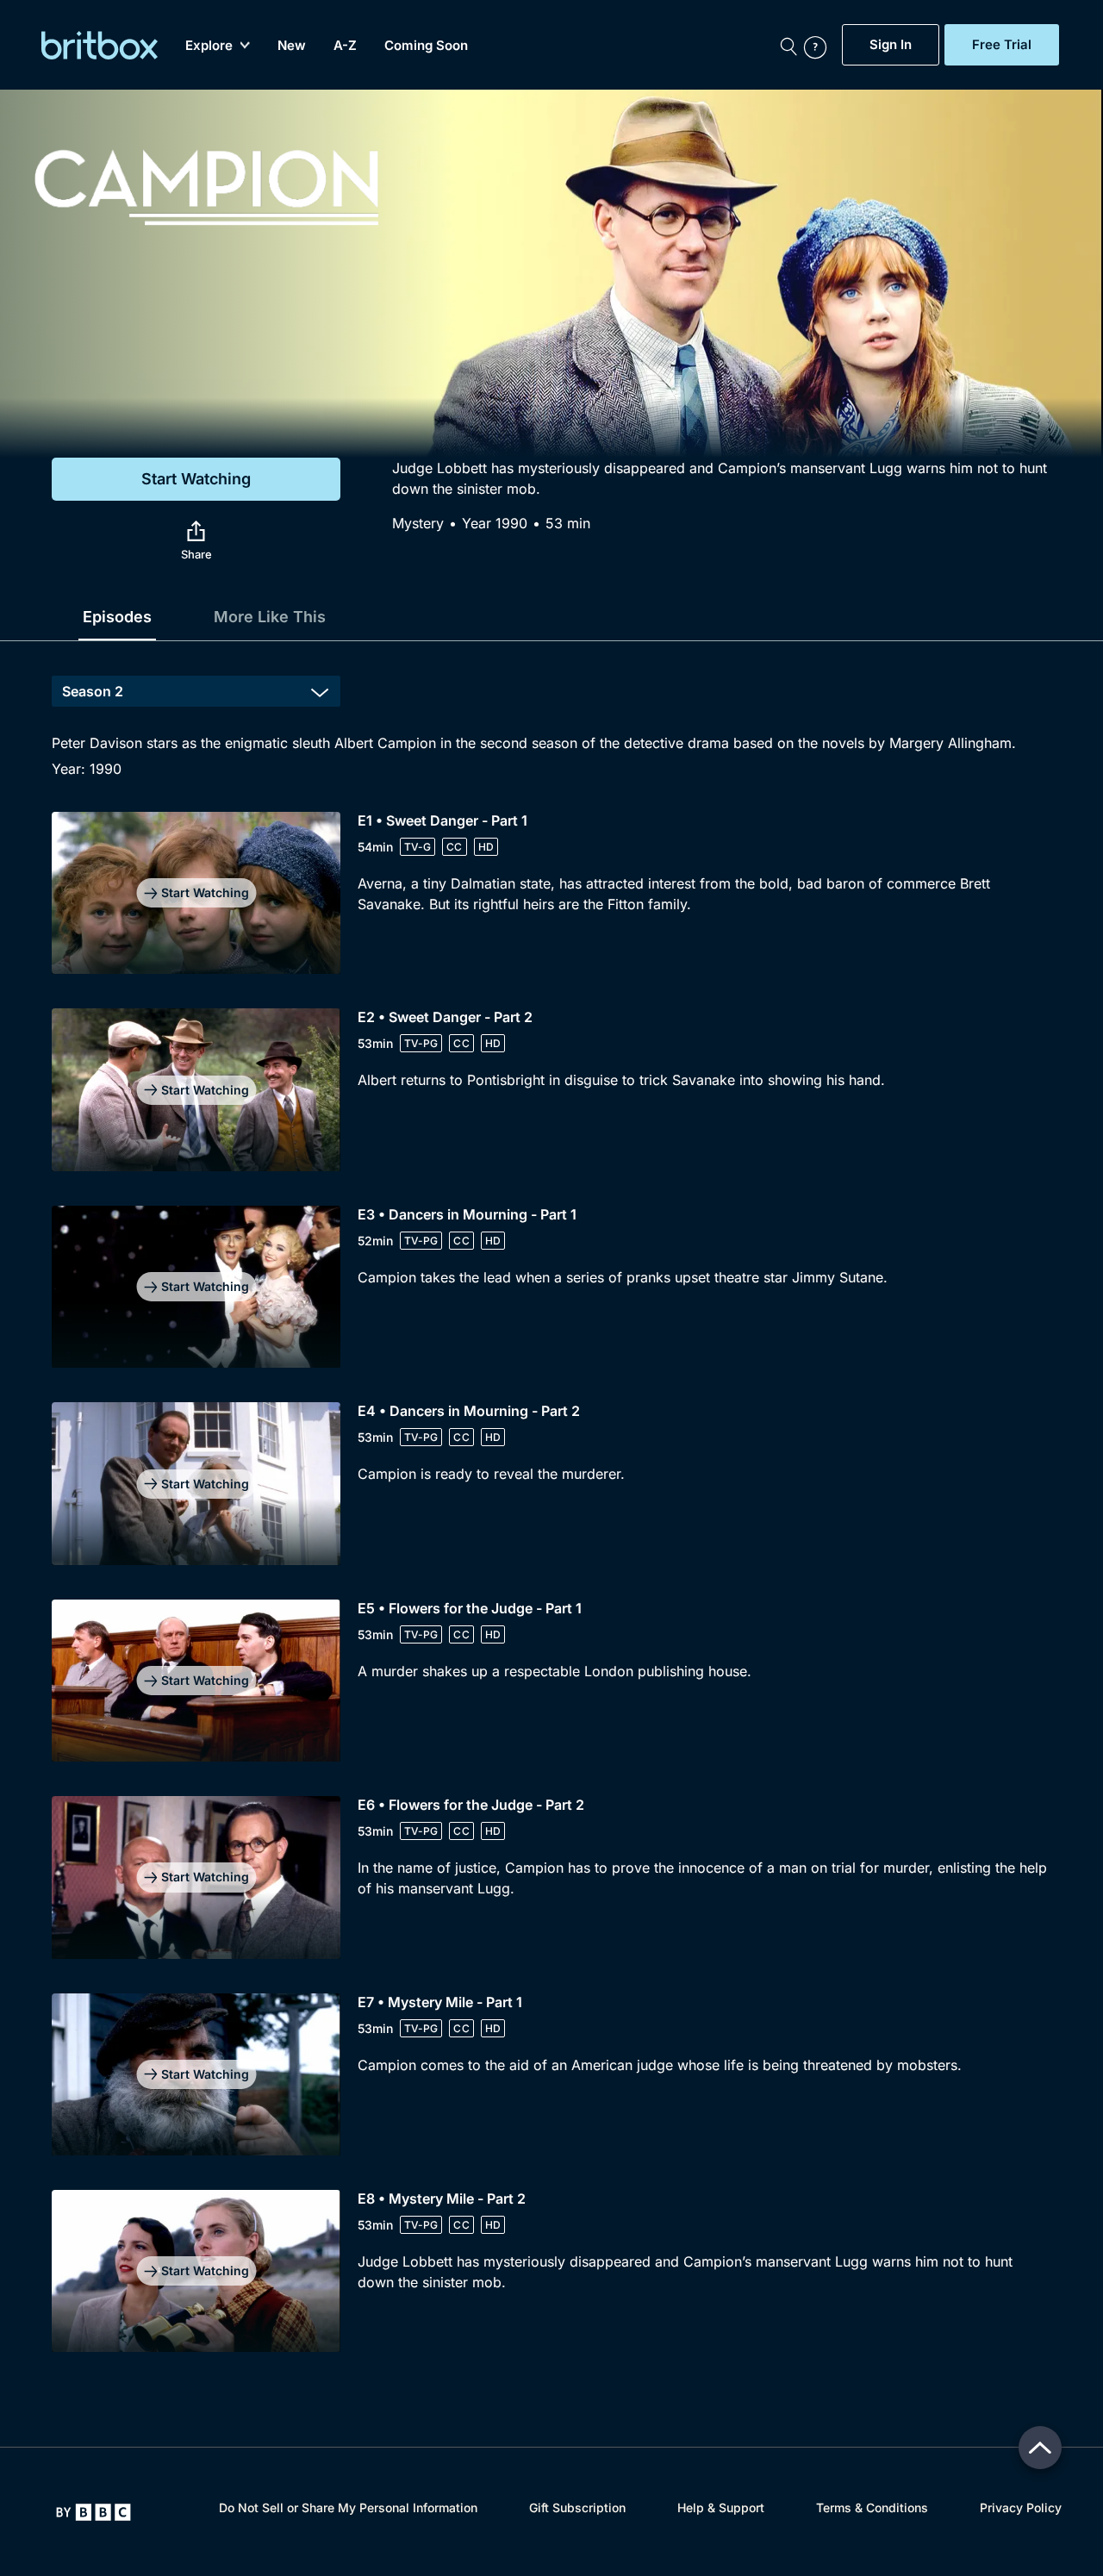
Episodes (117, 617)
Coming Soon (426, 45)
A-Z (345, 45)
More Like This (270, 617)
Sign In (891, 45)
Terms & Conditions (872, 2507)
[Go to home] (93, 2512)
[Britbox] (100, 45)
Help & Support (721, 2507)
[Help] (819, 45)
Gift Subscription (577, 2507)
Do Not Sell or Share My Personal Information (348, 2507)
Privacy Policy (1021, 2507)
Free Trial (1002, 45)
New (292, 45)
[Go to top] (1040, 2448)
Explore (209, 45)
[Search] (788, 45)
